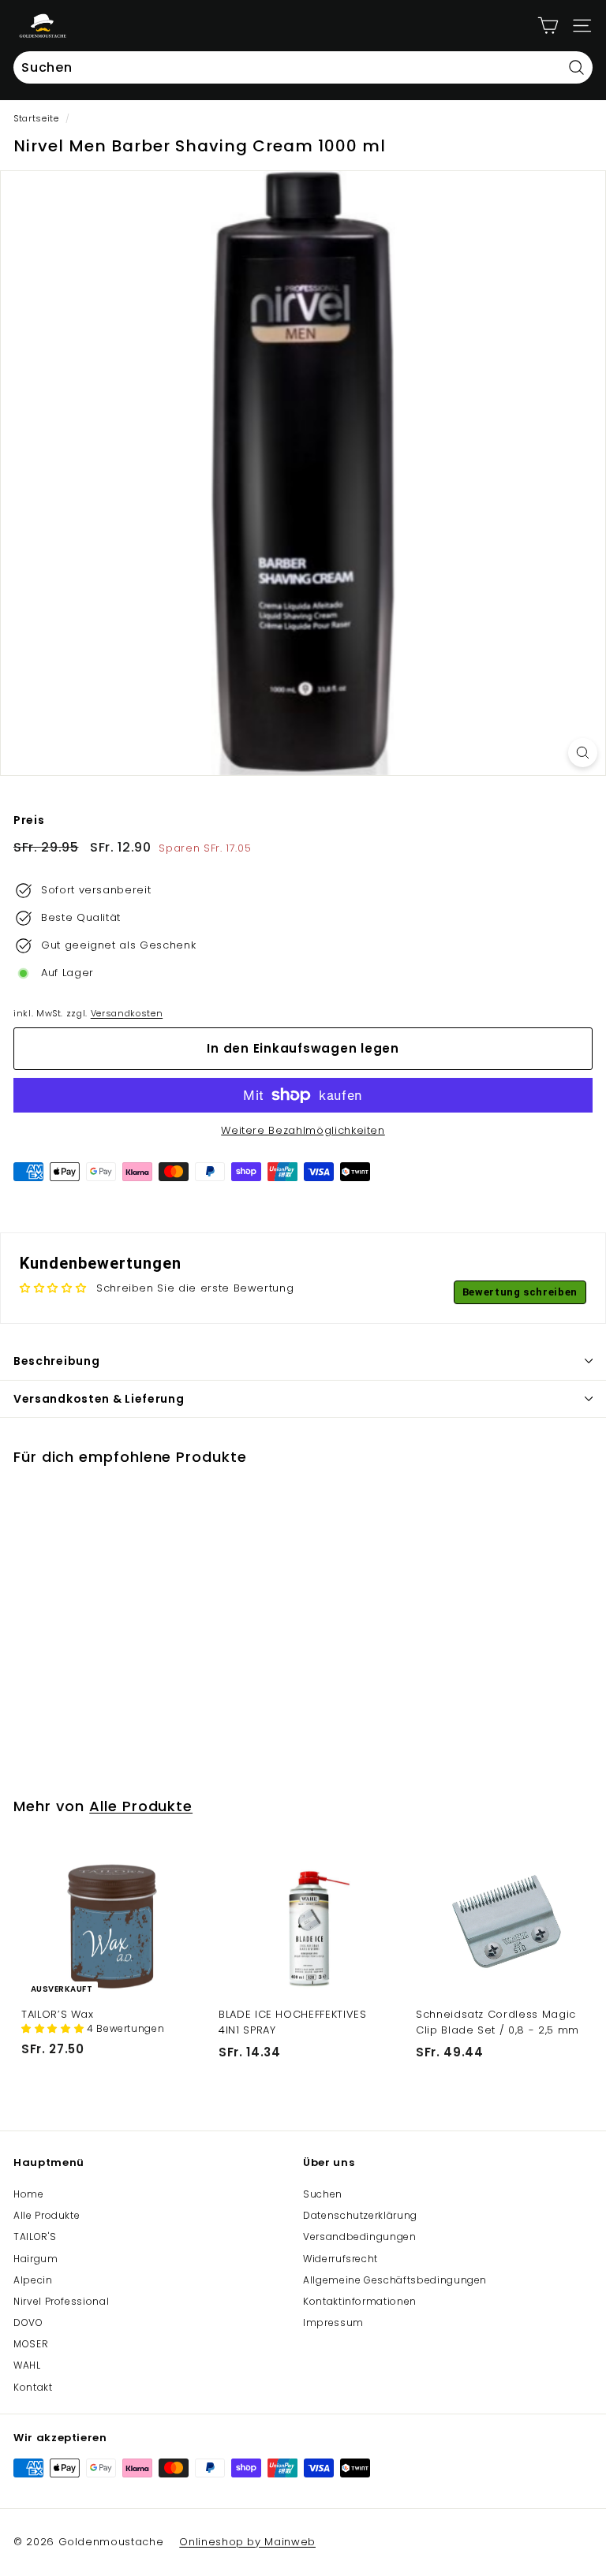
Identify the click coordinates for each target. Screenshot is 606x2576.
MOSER (31, 2344)
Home (29, 2194)
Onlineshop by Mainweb (247, 2542)
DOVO (28, 2323)
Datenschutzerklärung (360, 2215)
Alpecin (33, 2280)
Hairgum (36, 2259)
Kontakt (33, 2387)
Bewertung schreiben (520, 1292)
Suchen (323, 2194)
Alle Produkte (141, 1806)
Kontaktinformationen (360, 2301)
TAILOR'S (35, 2237)
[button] (54, 2028)
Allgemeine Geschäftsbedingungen (395, 2280)
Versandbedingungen (360, 2237)
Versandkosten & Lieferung (99, 1399)
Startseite (36, 118)
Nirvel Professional (61, 2301)
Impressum (333, 2323)
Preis (29, 820)
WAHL (27, 2365)
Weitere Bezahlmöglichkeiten (303, 1130)
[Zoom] (583, 753)
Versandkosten (127, 1013)
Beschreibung (56, 1361)
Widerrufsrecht (340, 2259)
